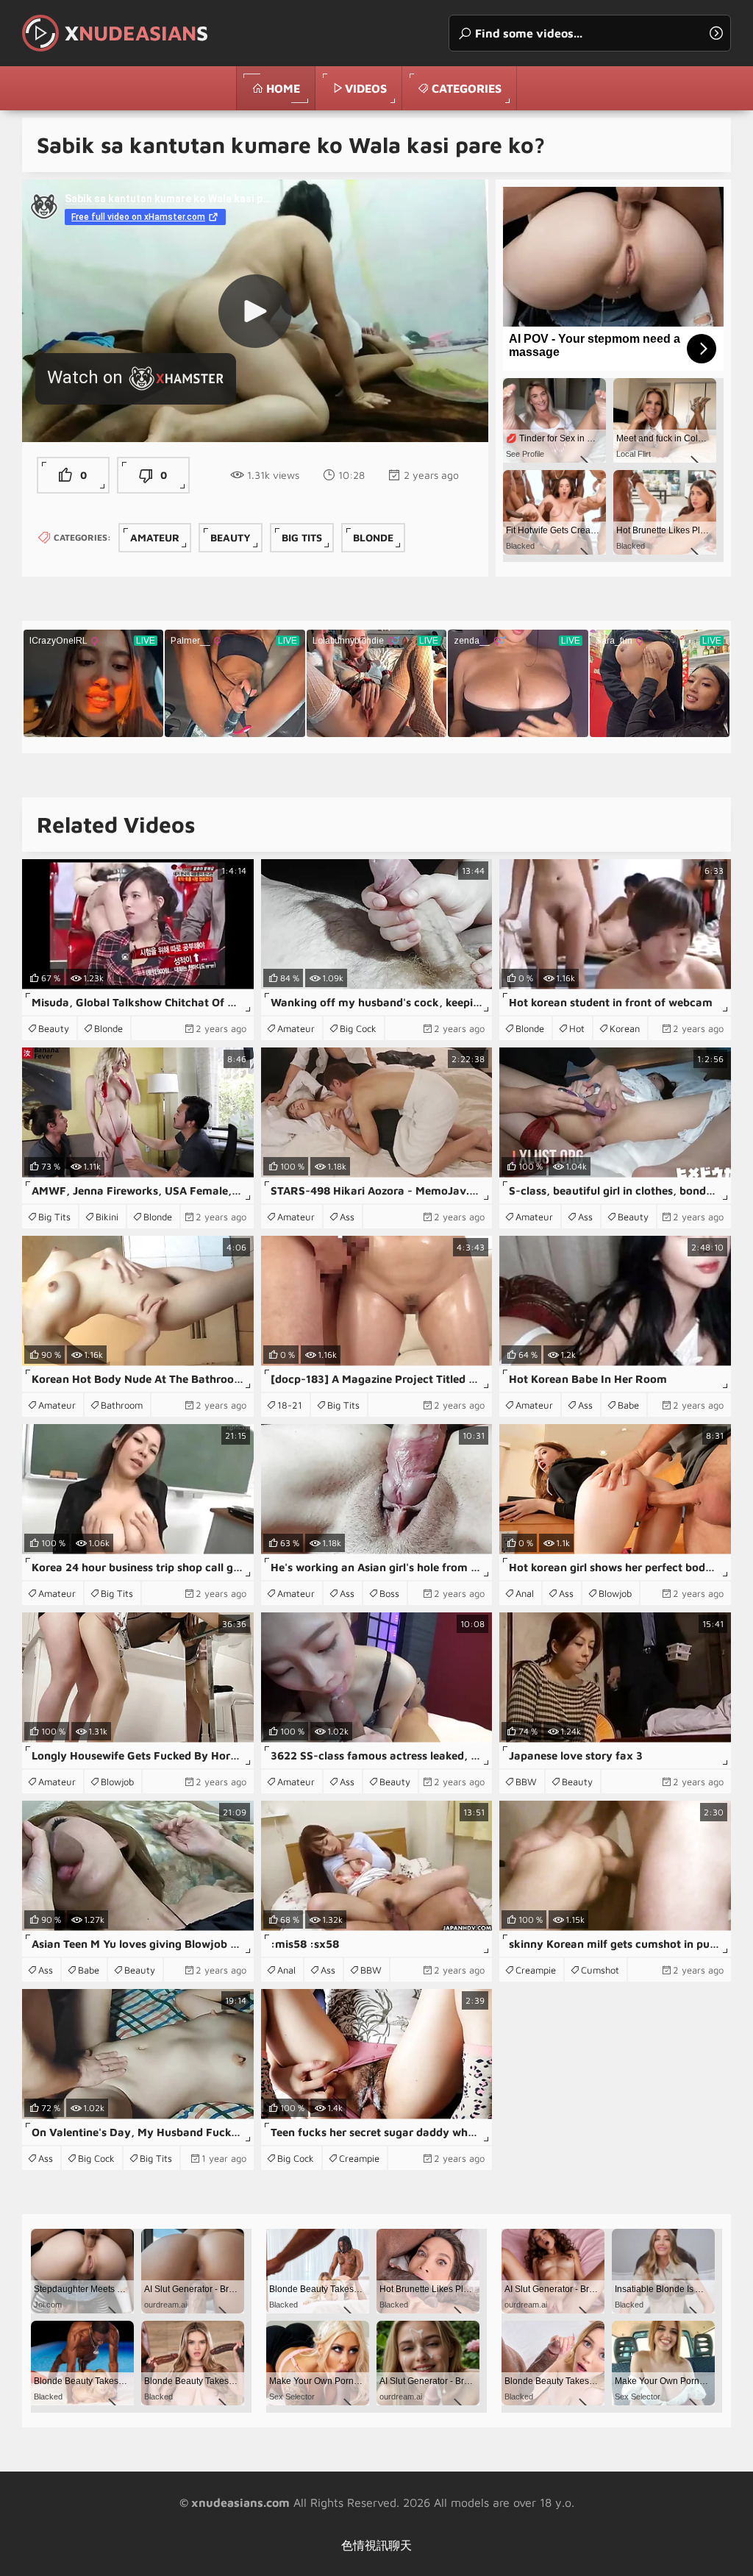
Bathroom (122, 1405)
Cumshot (600, 1970)
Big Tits (302, 537)
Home (283, 88)
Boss (389, 1593)
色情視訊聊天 (376, 2545)
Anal (525, 1593)
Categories (467, 88)
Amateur (155, 537)
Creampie (536, 1970)
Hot (577, 1028)
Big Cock (358, 1028)
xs (136, 33)
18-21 (290, 1405)
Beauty (231, 537)
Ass (347, 1217)
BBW (526, 1782)
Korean (625, 1028)
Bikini (107, 1217)
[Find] (716, 33)
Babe (628, 1405)
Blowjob (615, 1593)
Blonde (373, 537)
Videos (366, 88)
